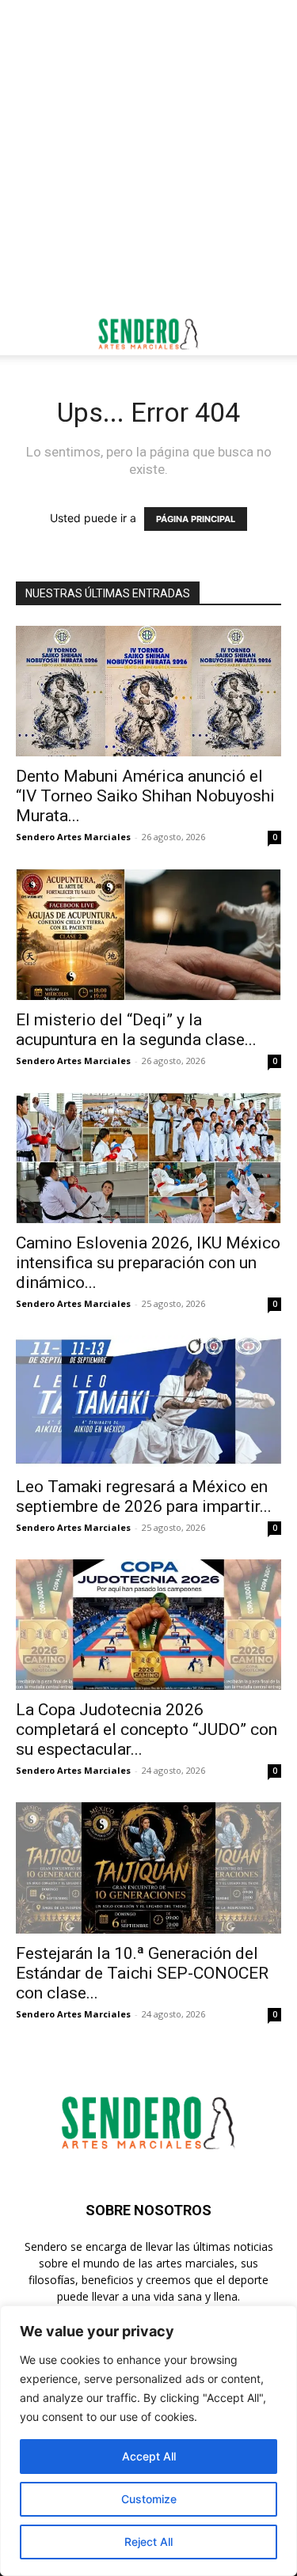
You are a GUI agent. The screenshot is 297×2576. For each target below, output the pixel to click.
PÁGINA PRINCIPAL (196, 519)
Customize (149, 2499)
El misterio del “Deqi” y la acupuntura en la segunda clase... (136, 1030)
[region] (148, 2441)
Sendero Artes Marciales (73, 837)
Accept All (149, 2456)
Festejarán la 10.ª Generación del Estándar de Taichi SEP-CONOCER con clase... (142, 1973)
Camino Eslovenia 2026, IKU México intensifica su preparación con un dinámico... (148, 1263)
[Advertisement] (148, 156)
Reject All (148, 2542)
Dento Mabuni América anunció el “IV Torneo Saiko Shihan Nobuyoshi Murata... (145, 796)
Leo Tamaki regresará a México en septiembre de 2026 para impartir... (144, 1496)
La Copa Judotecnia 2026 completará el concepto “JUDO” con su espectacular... (147, 1729)
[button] (27, 334)
